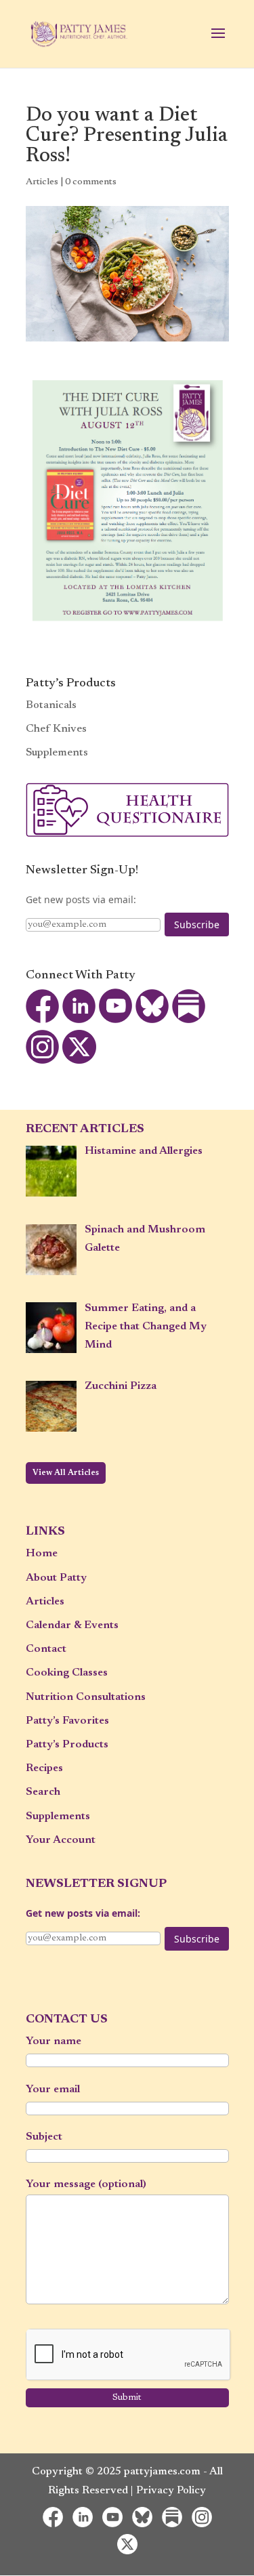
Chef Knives (56, 729)
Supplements (57, 753)
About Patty (56, 1578)
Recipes (44, 1768)
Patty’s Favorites (67, 1721)
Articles (42, 182)
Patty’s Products (67, 1745)
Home (42, 1554)
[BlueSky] (152, 1020)
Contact (46, 1649)
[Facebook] (43, 1020)
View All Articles (66, 1473)
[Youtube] (116, 1020)
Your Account (61, 1840)
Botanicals (51, 705)
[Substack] (189, 1020)
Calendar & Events (72, 1625)
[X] (79, 1061)
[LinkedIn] (79, 1020)
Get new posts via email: (81, 899)
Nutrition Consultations (86, 1697)
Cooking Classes (67, 1673)
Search (43, 1792)
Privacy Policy (171, 2491)
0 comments (91, 182)
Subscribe (197, 925)
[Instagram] (43, 1061)
